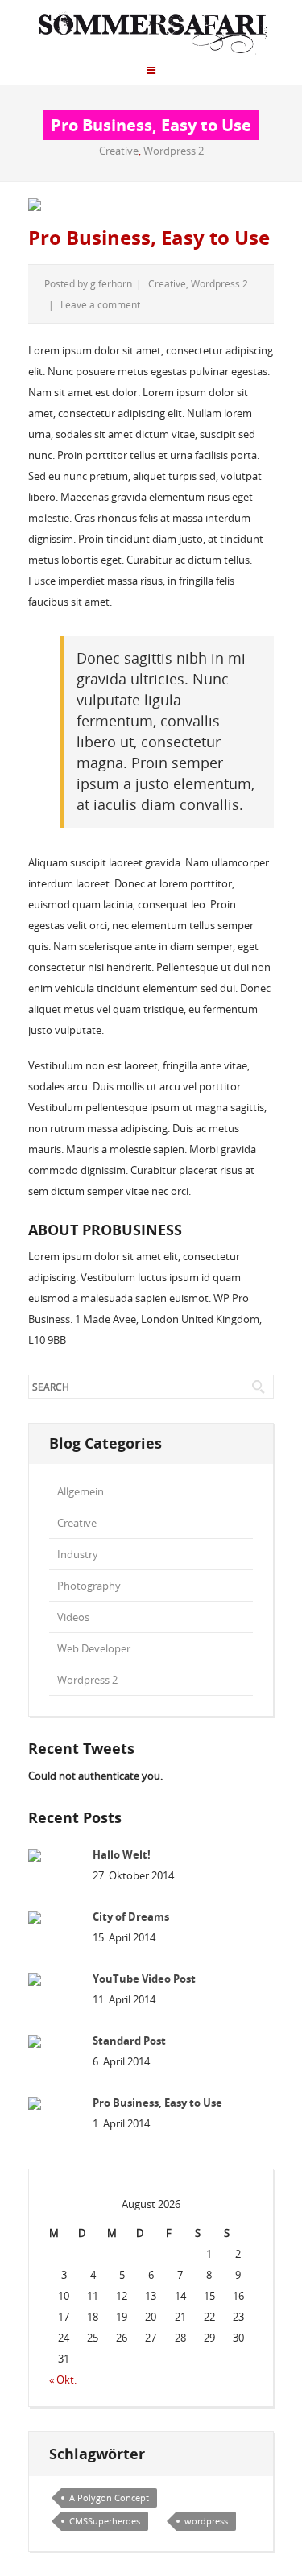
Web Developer (94, 1648)
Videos (73, 1617)
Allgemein (81, 1491)
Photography (89, 1586)
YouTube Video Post (144, 1979)
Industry (78, 1554)
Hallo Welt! (122, 1854)
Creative (119, 151)
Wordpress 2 (174, 151)
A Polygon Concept (109, 2497)
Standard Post (129, 2041)
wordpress (206, 2521)
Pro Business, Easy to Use (149, 238)
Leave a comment (100, 304)
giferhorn (111, 283)
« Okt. (63, 2380)
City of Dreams (131, 1916)
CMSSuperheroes (105, 2521)
